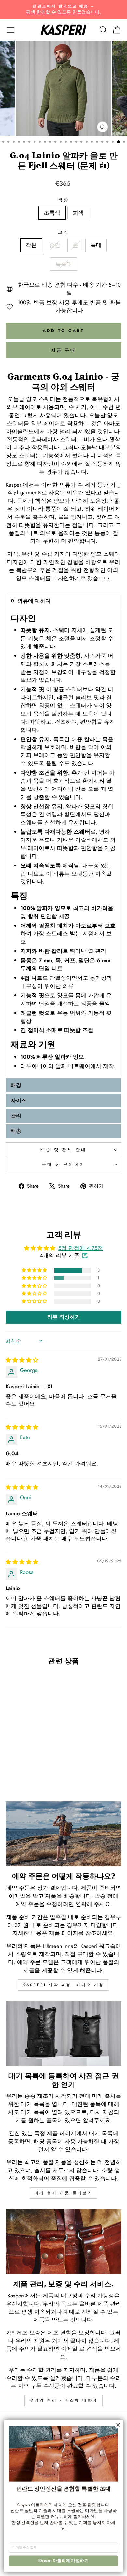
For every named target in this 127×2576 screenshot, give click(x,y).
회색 (78, 213)
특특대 (64, 264)
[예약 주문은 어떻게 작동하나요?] (63, 1834)
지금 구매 (63, 350)
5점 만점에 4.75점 (81, 1248)
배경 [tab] (16, 1085)
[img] (22, 1360)
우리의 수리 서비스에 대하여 (63, 2400)
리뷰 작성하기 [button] (64, 1317)
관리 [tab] (16, 1116)
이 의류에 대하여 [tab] (31, 601)
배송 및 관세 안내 (64, 1150)
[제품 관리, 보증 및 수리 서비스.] (63, 2242)
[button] (35, 1270)
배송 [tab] (16, 1131)
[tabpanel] (63, 842)
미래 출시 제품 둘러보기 (64, 2193)
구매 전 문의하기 (64, 1164)
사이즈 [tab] (19, 1100)
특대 (96, 245)
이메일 (69, 2349)
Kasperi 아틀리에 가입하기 (63, 2561)
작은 (31, 245)
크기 (63, 232)
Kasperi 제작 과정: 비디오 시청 (63, 1985)
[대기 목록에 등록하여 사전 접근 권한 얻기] (63, 2034)
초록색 (52, 213)
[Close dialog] (118, 2425)
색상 (63, 200)
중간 (55, 245)
